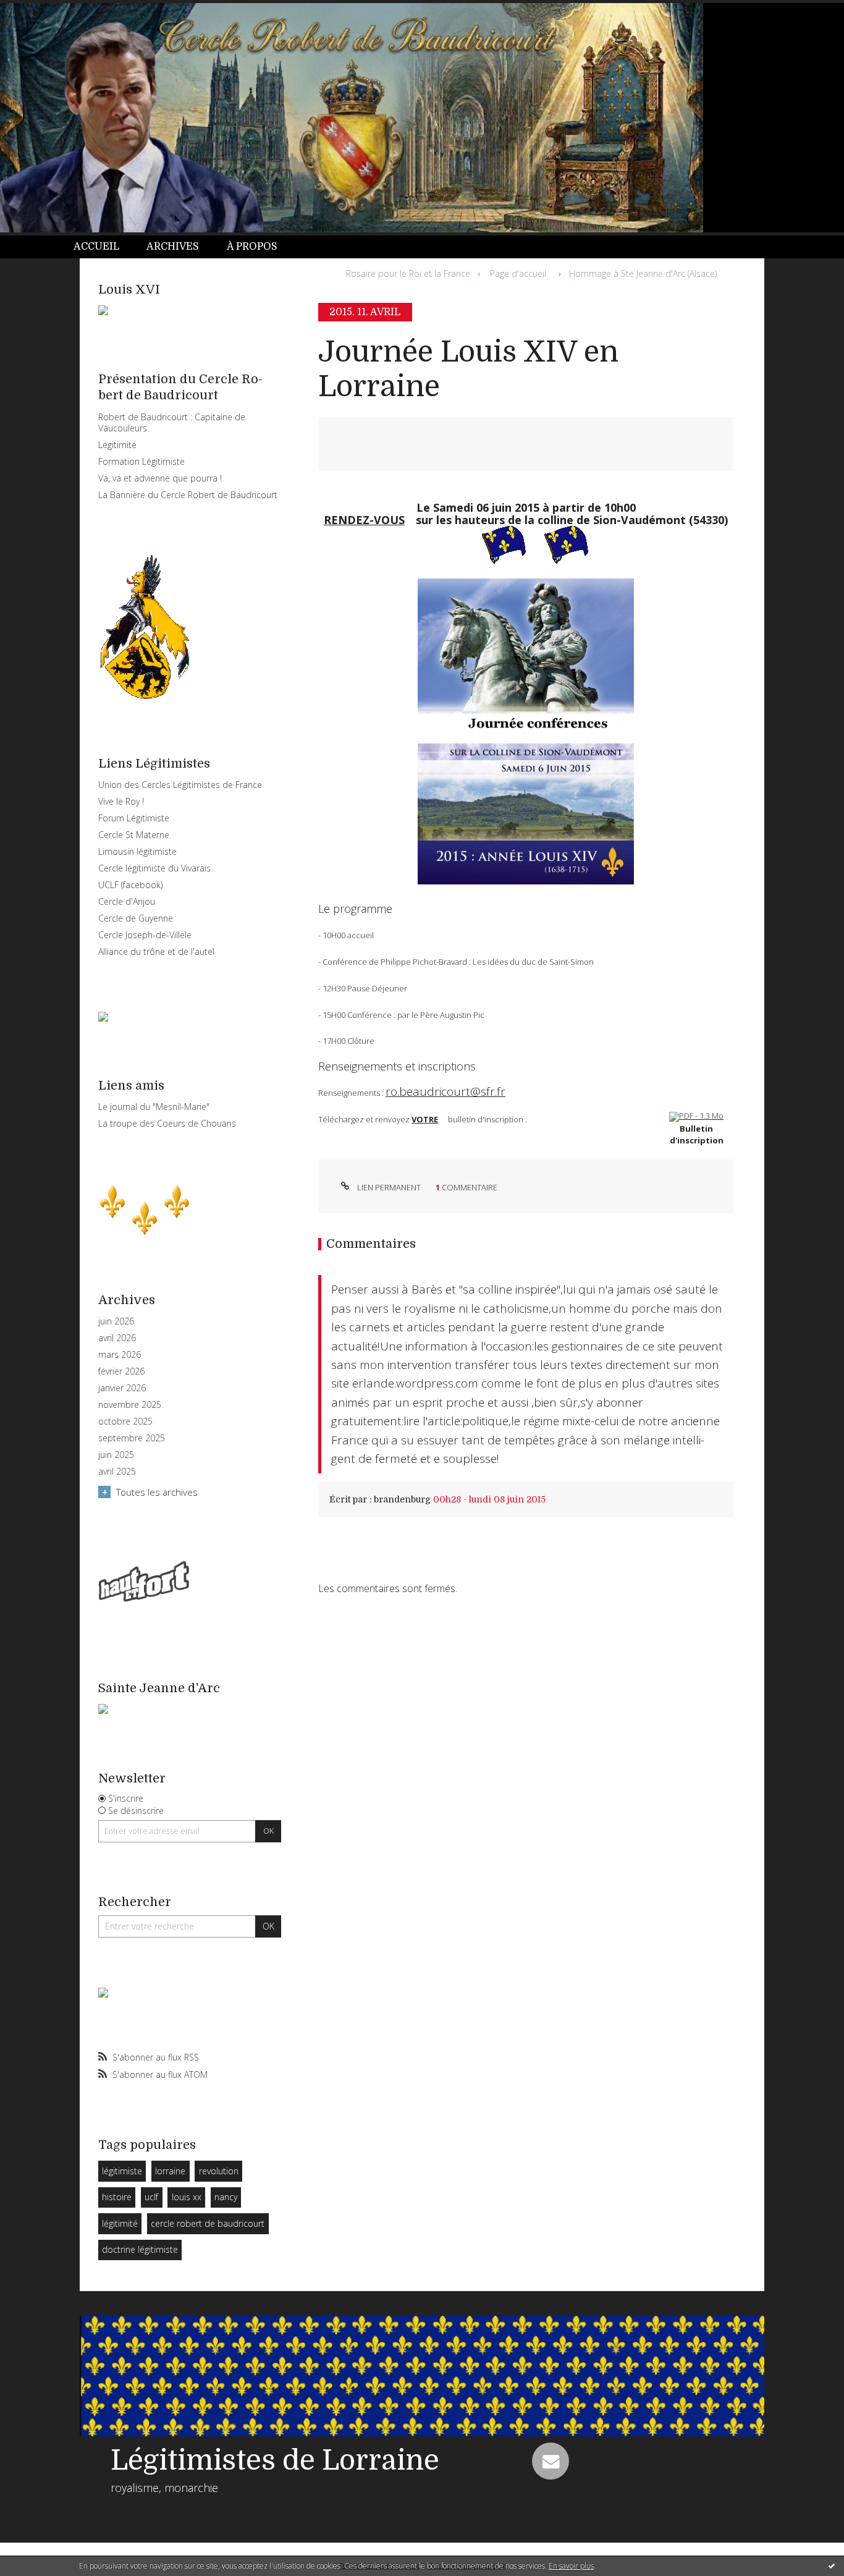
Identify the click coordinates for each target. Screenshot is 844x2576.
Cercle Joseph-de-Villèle (145, 935)
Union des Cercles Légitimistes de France (180, 785)
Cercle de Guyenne (136, 918)
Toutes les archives (157, 1492)
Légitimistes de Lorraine (275, 2460)
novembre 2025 (130, 1405)
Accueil (96, 247)
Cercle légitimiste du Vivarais (154, 868)
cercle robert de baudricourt (208, 2223)
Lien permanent (388, 1187)
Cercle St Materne (134, 835)
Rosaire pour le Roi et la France (408, 273)
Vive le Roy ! (121, 801)
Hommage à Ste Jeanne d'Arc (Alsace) (643, 273)
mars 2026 (120, 1355)
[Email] (551, 2461)
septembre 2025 (132, 1438)
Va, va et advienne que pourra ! (160, 478)
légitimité (120, 2223)
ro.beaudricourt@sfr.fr (445, 1091)
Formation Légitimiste (141, 461)
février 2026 (121, 1371)
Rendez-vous (364, 519)
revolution (219, 2171)
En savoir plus (571, 2566)
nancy (226, 2197)
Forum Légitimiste (134, 818)
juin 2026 (116, 1321)
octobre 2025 (125, 1421)
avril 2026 (117, 1338)
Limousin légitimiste (137, 851)
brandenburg (402, 1499)
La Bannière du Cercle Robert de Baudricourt (188, 495)
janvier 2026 (122, 1388)
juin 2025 (116, 1455)
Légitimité (117, 445)
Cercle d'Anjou (127, 901)
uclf (151, 2197)
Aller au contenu (42, 11)
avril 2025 (117, 1472)
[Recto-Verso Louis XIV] (696, 1116)
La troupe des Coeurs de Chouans (167, 1123)
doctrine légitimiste (140, 2249)
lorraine (170, 2171)
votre (425, 1119)
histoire (117, 2197)
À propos (252, 247)
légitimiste (122, 2171)
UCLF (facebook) (130, 885)
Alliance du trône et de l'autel (156, 951)
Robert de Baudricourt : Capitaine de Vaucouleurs (172, 422)
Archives (173, 247)
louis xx (187, 2197)
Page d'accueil (518, 273)
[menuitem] (103, 247)
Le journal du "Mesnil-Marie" (154, 1107)
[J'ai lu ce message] (832, 2565)
